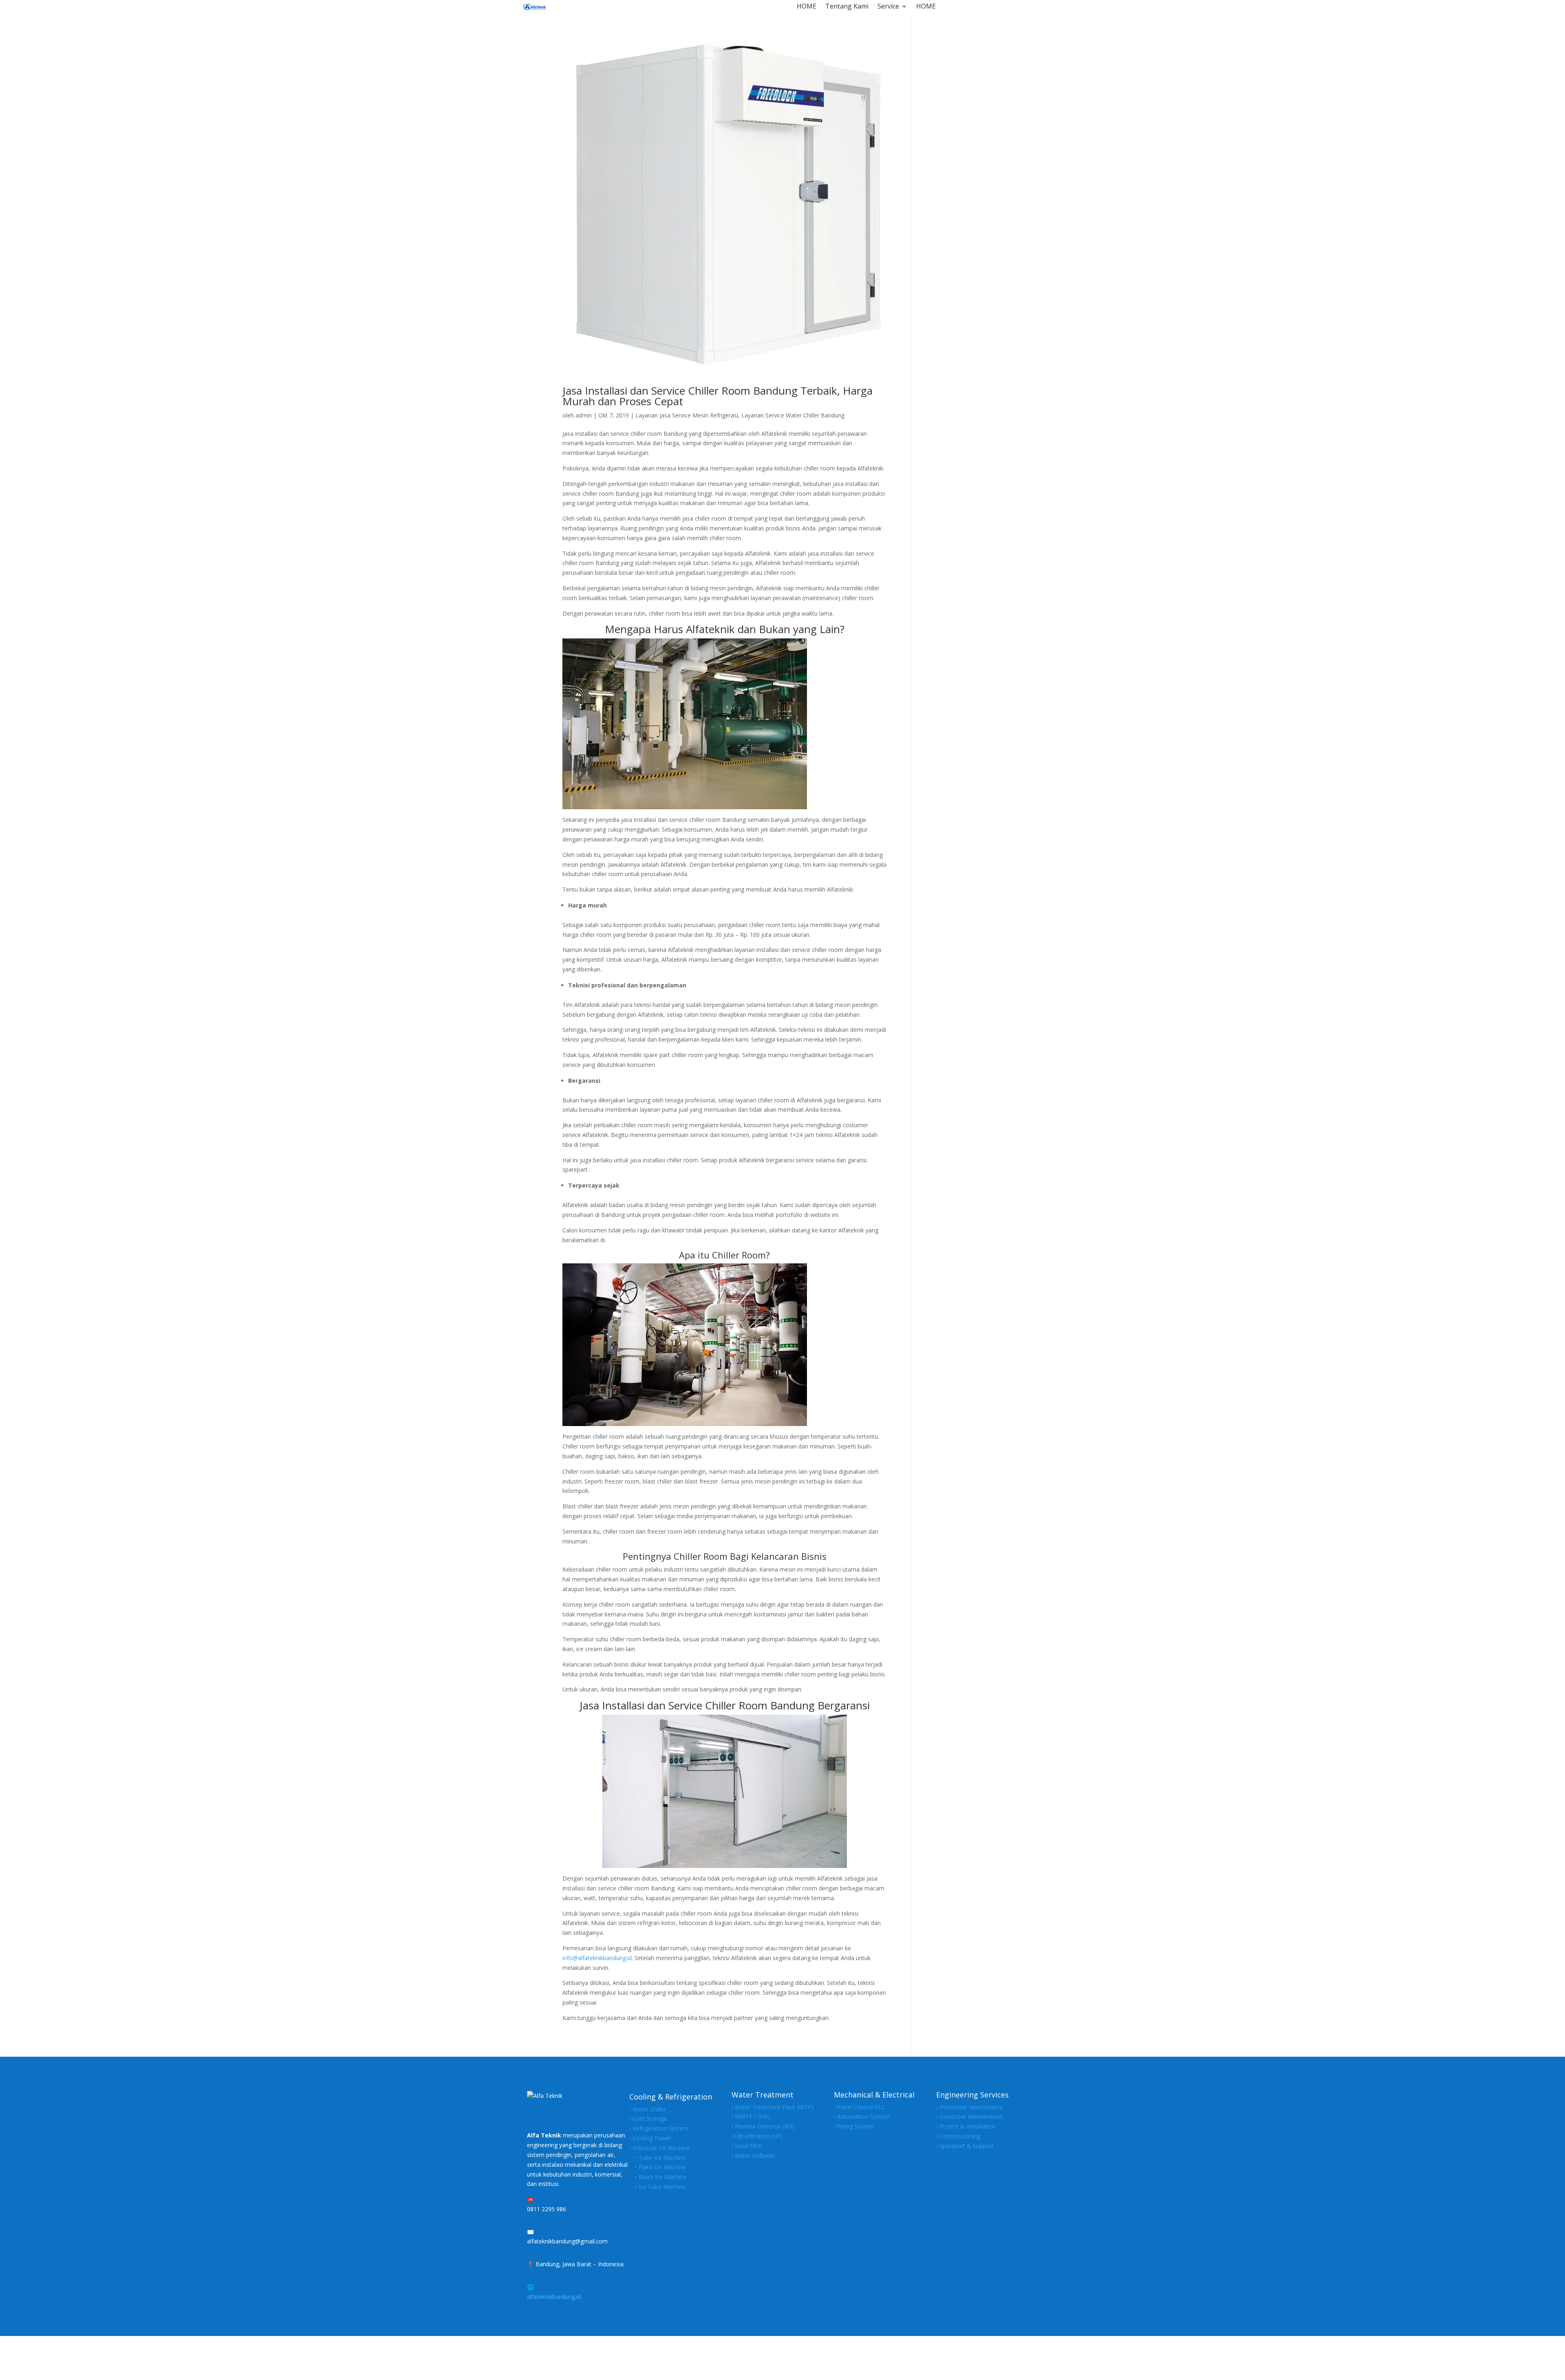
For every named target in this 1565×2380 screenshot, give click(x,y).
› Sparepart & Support (965, 2146)
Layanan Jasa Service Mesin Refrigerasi (687, 415)
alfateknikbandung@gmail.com (567, 2241)
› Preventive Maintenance (970, 2107)
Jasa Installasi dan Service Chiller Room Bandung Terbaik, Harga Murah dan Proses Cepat (717, 396)
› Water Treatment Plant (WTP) (773, 2107)
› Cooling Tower (650, 2138)
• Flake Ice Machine (658, 2167)
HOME (807, 7)
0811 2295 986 (547, 2209)
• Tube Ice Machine (657, 2158)
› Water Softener (753, 2156)
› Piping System (854, 2126)
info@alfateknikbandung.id (597, 1958)
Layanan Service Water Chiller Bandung (793, 415)
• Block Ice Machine (658, 2177)
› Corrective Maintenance (969, 2116)
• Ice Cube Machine (657, 2187)
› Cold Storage (648, 2118)
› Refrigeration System (659, 2128)
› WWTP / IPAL (751, 2116)
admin (584, 415)
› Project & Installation (966, 2126)
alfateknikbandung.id (554, 2297)
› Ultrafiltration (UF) (757, 2136)
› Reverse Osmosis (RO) (763, 2126)
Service (888, 7)
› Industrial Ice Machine (660, 2148)
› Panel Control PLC (860, 2107)
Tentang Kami (847, 7)
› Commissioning (958, 2136)
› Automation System (862, 2116)
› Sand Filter (747, 2146)
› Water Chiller (648, 2109)
